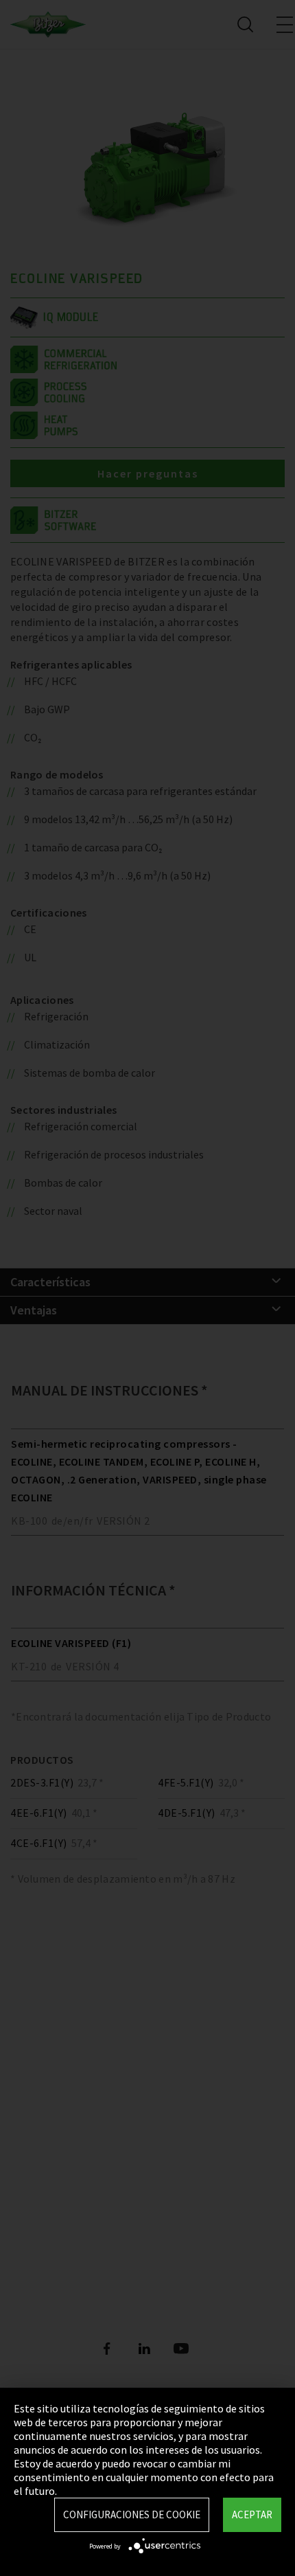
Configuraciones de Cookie (132, 2515)
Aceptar (252, 2515)
